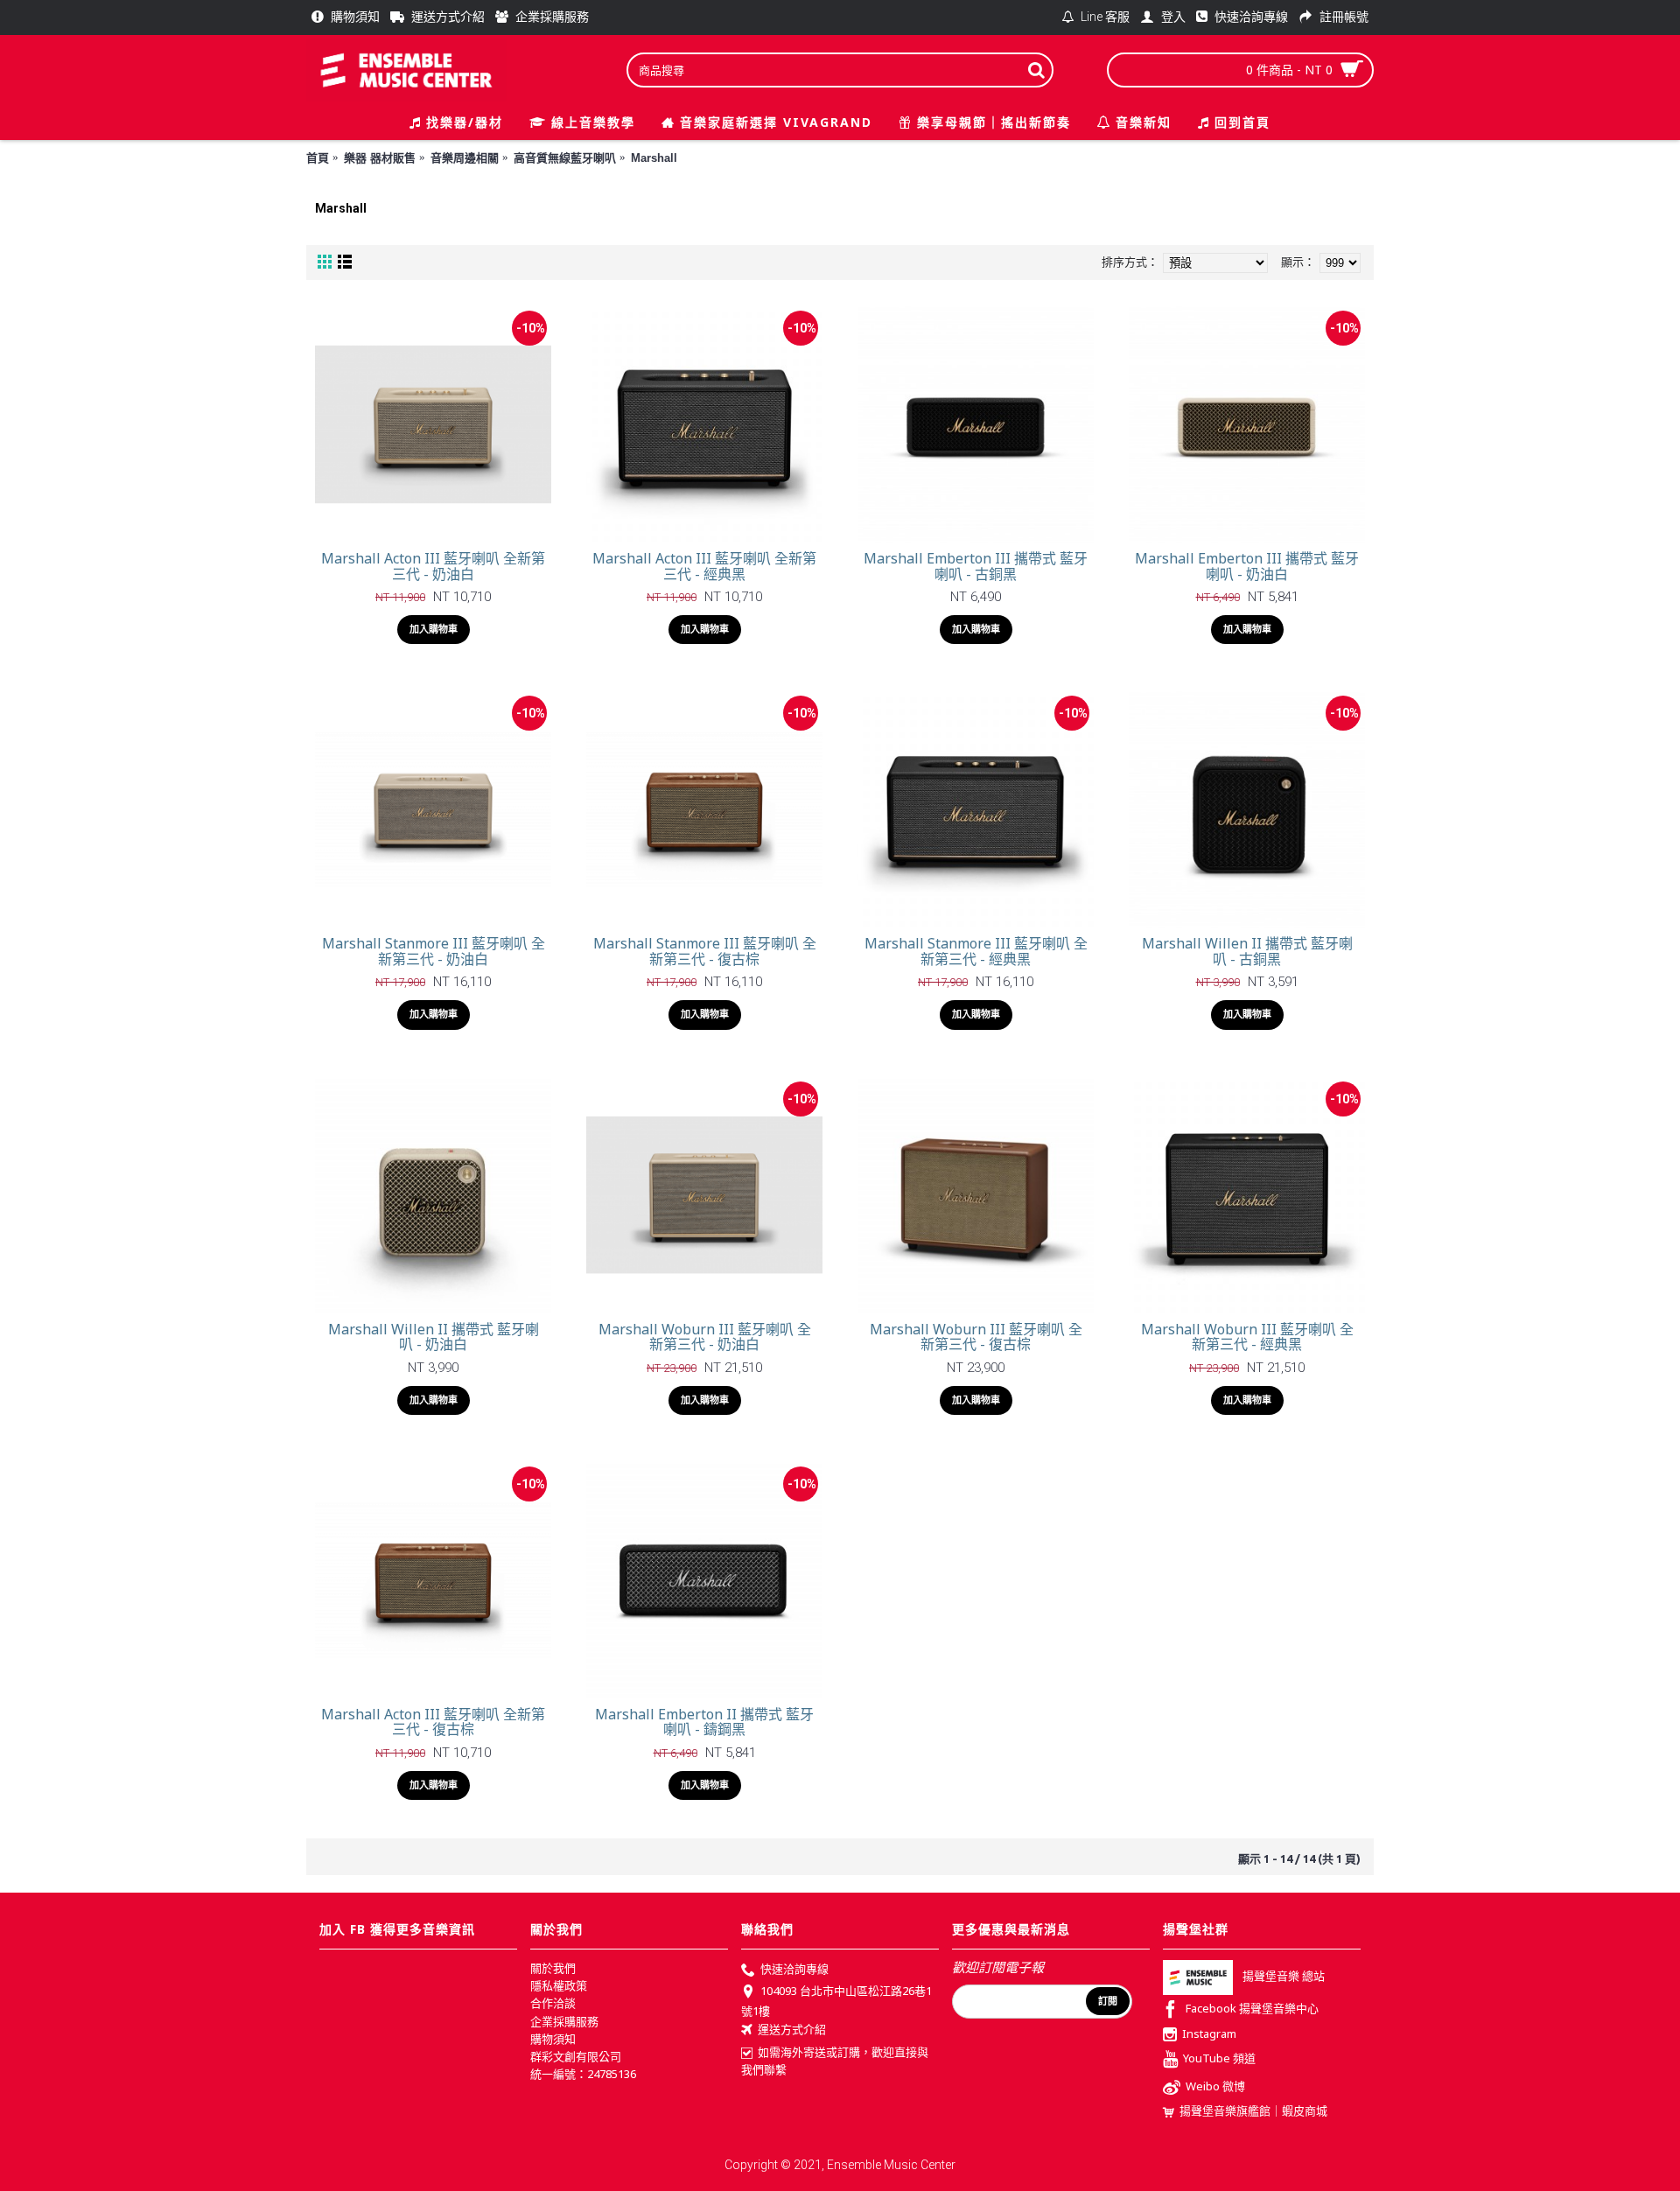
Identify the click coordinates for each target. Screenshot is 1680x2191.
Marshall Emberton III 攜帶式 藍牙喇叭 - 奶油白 (1247, 566)
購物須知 (553, 2039)
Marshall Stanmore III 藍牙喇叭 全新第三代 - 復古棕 (705, 951)
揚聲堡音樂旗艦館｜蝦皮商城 (1253, 2110)
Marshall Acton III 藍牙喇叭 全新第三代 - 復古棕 (433, 1722)
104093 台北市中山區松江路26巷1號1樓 (836, 2001)
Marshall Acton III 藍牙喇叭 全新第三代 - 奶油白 (433, 566)
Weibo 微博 (1215, 2087)
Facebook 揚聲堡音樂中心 (1252, 2008)
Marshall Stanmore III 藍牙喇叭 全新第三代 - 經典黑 (976, 951)
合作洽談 (553, 2003)
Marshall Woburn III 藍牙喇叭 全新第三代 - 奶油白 (705, 1337)
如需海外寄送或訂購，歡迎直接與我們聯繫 (835, 2061)
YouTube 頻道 (1219, 2059)
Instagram (1209, 2033)
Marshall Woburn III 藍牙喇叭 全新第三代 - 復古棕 (976, 1337)
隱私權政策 (559, 1985)
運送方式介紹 (792, 2029)
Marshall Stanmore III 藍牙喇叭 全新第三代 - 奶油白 (434, 951)
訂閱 (1108, 2001)
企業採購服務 (564, 2021)
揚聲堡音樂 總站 (1284, 1976)
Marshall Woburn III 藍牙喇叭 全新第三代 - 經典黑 (1247, 1337)
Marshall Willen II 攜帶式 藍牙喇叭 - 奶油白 (434, 1337)
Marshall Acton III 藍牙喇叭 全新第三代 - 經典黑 (704, 566)
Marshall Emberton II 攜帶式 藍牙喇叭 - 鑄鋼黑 (704, 1722)
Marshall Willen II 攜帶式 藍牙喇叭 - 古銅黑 (1247, 951)
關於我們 (553, 1968)
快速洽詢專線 (794, 1969)
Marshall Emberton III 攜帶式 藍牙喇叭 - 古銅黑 (976, 566)
